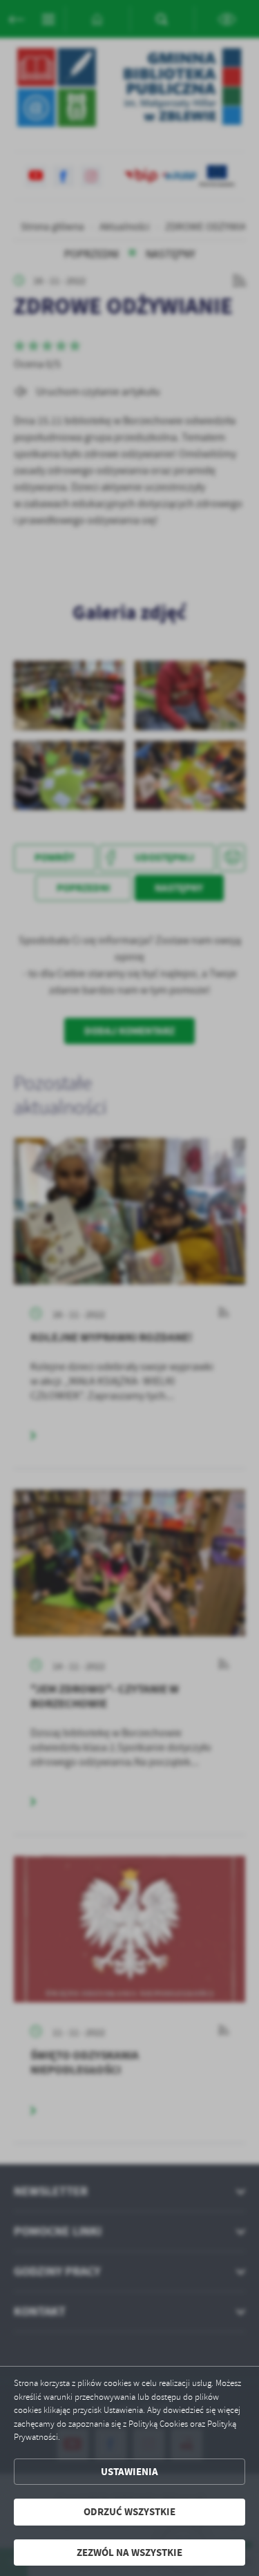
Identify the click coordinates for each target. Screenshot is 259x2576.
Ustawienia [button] (129, 2472)
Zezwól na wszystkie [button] (129, 2553)
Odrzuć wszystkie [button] (129, 2512)
